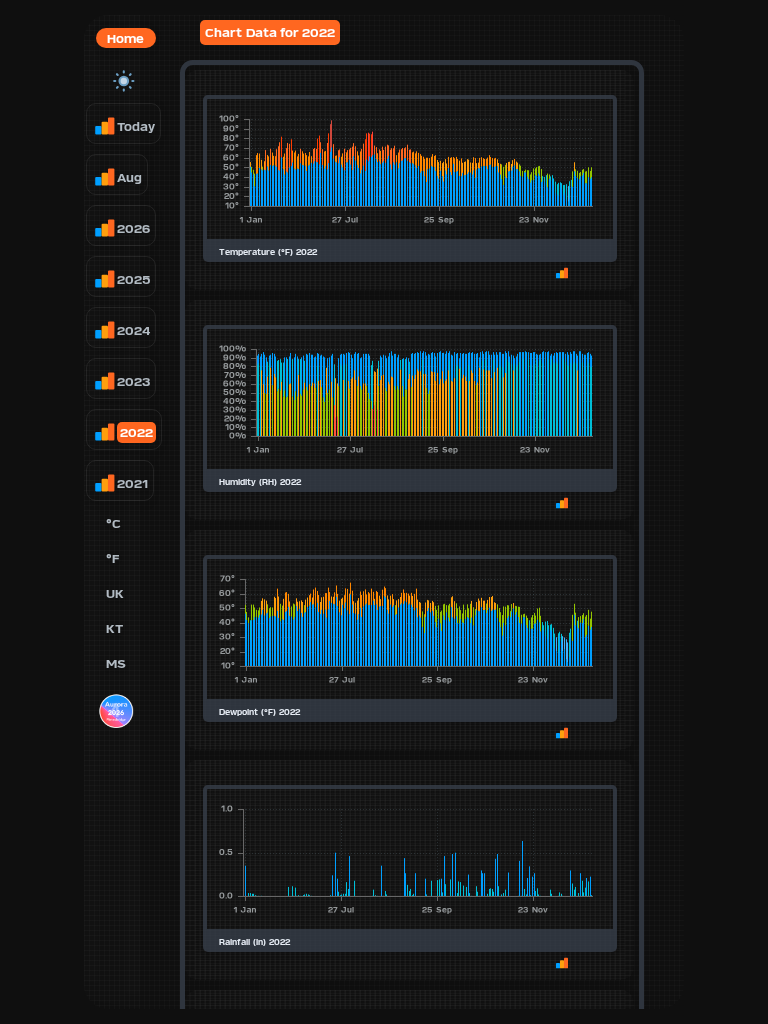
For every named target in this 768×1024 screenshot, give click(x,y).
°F (112, 558)
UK (115, 593)
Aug (129, 177)
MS (116, 663)
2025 (133, 279)
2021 (132, 483)
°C (113, 523)
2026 (133, 228)
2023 (133, 381)
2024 (133, 330)
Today (136, 126)
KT (114, 628)
